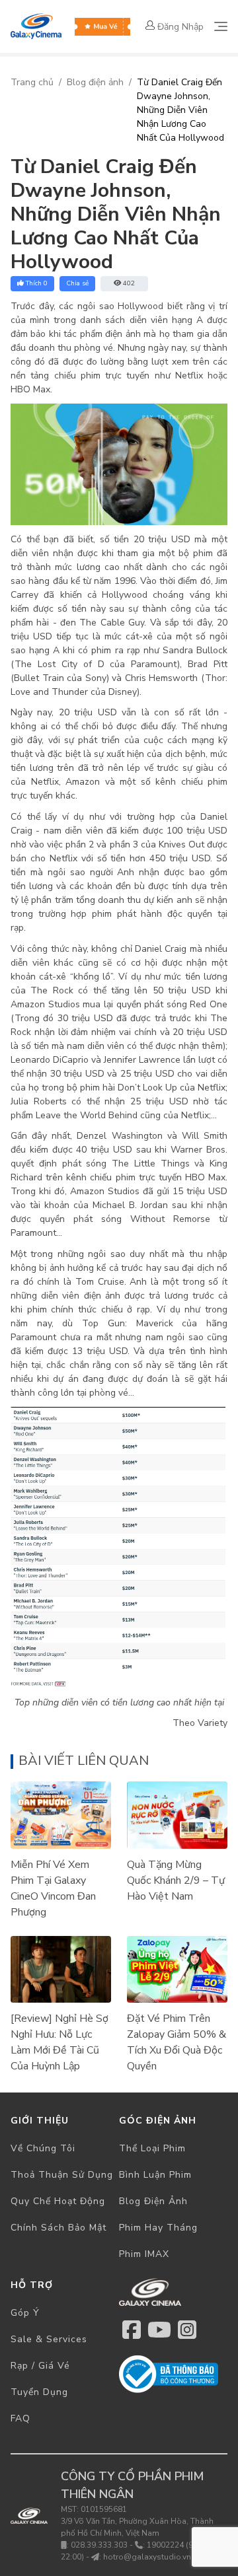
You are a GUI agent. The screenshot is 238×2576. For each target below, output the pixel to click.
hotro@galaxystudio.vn (147, 2557)
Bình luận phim (155, 2175)
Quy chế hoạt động (58, 2201)
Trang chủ (32, 82)
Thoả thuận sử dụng (62, 2175)
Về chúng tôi (43, 2148)
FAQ (20, 2418)
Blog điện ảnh (95, 82)
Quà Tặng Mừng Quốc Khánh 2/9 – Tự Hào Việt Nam (176, 1880)
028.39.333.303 (99, 2545)
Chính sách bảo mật (59, 2228)
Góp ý (25, 2313)
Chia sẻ (77, 283)
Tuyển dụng (39, 2392)
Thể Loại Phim (152, 2148)
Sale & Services (49, 2339)
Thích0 (37, 283)
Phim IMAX (144, 2254)
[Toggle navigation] (221, 26)
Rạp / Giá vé (40, 2366)
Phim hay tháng (158, 2228)
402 (129, 283)
